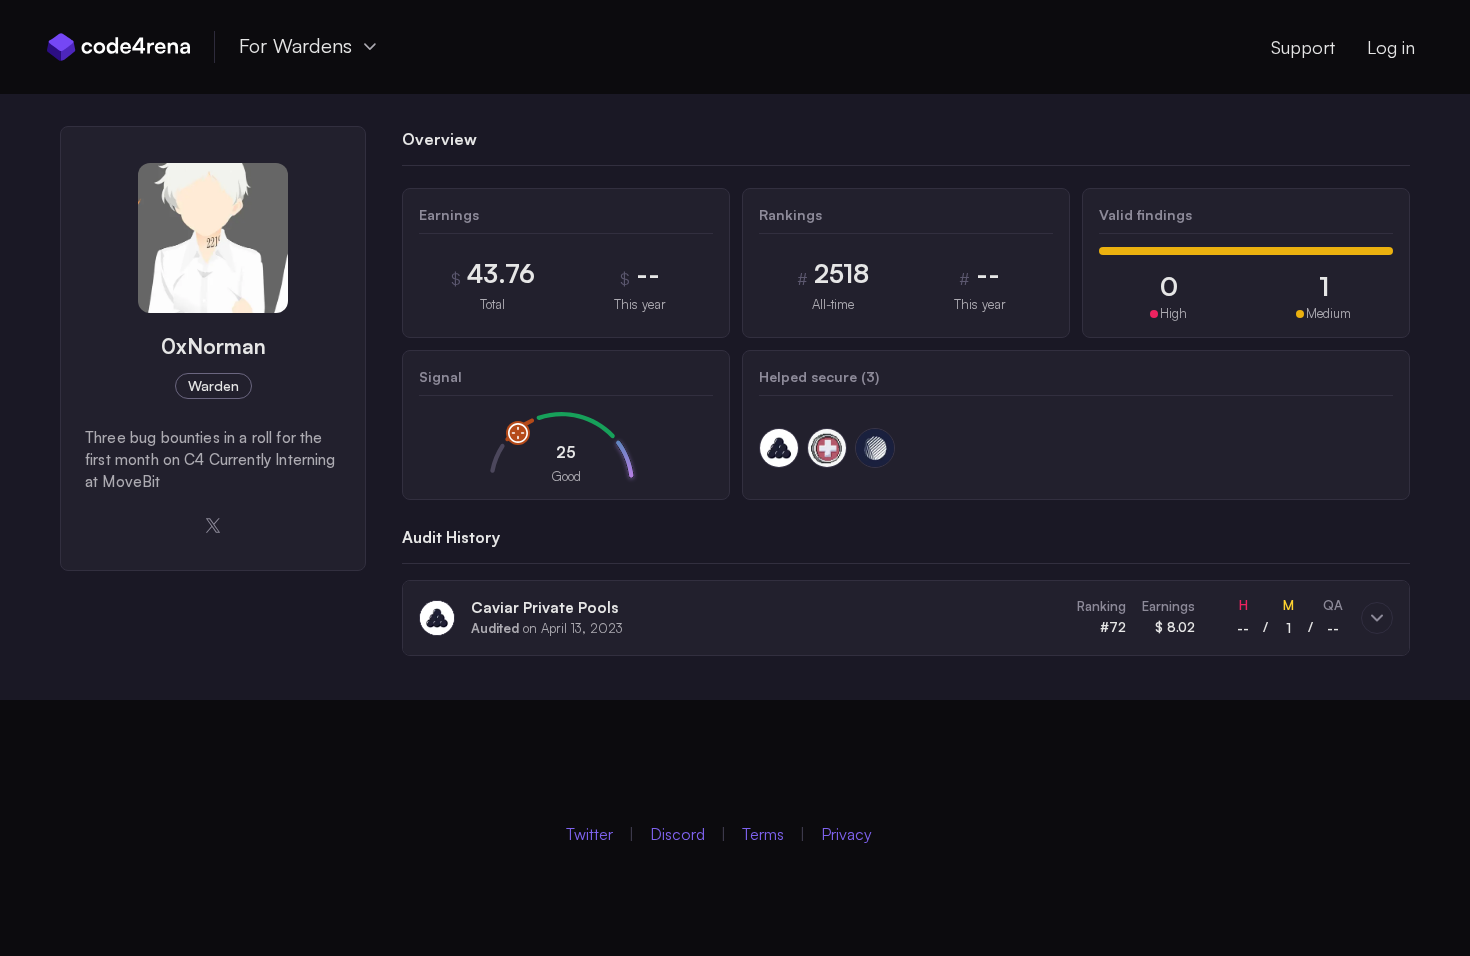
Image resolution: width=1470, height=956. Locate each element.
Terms (763, 834)
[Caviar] (779, 448)
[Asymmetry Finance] (875, 448)
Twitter (589, 834)
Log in (1391, 47)
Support (1303, 47)
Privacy (846, 834)
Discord (677, 834)
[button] (906, 618)
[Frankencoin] (827, 448)
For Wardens (295, 45)
